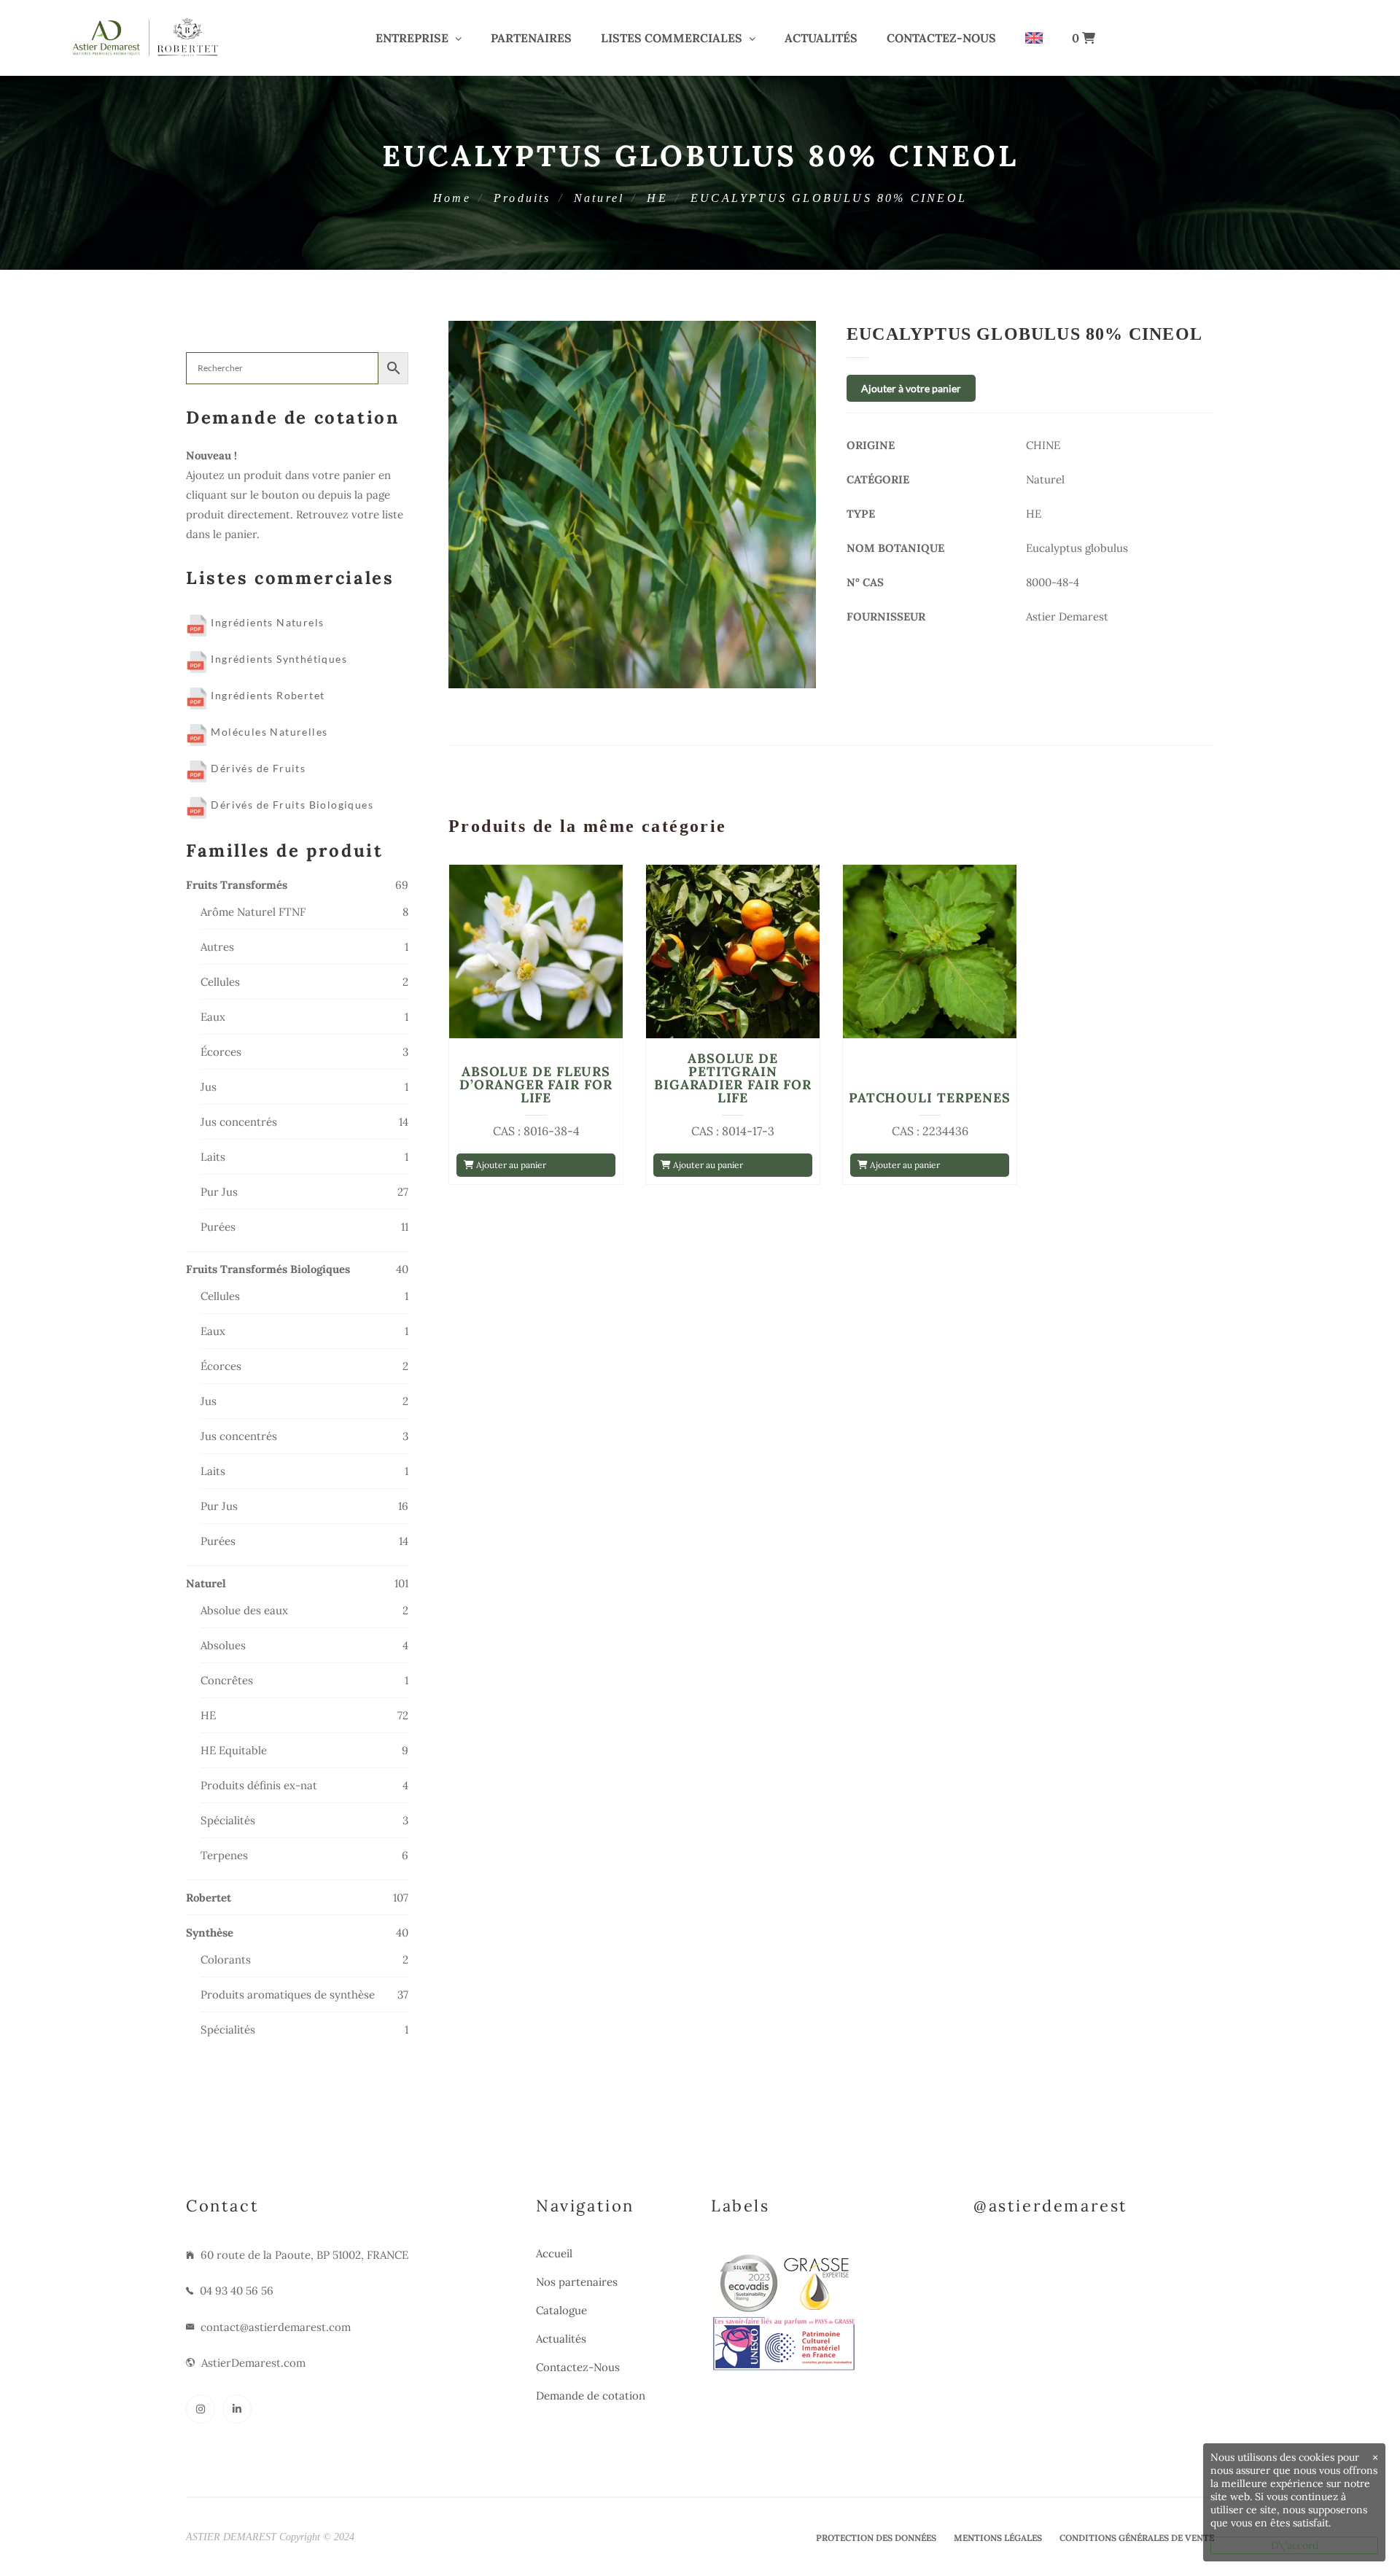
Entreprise (412, 38)
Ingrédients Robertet (266, 695)
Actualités (821, 38)
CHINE (1043, 445)
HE (657, 198)
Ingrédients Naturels (266, 622)
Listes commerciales (672, 38)
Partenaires (531, 38)
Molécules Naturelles (268, 732)
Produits (522, 198)
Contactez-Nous (941, 38)
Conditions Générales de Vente (1137, 2538)
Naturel (599, 198)
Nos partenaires (577, 2282)
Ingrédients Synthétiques (277, 659)
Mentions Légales (998, 2538)
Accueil (554, 2253)
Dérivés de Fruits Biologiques (291, 805)
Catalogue (561, 2310)
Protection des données (876, 2538)
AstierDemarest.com (253, 2363)
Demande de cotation (591, 2396)
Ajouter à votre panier (911, 388)
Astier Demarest (1067, 616)
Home (452, 198)
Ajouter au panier (510, 1165)
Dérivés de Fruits (257, 768)
